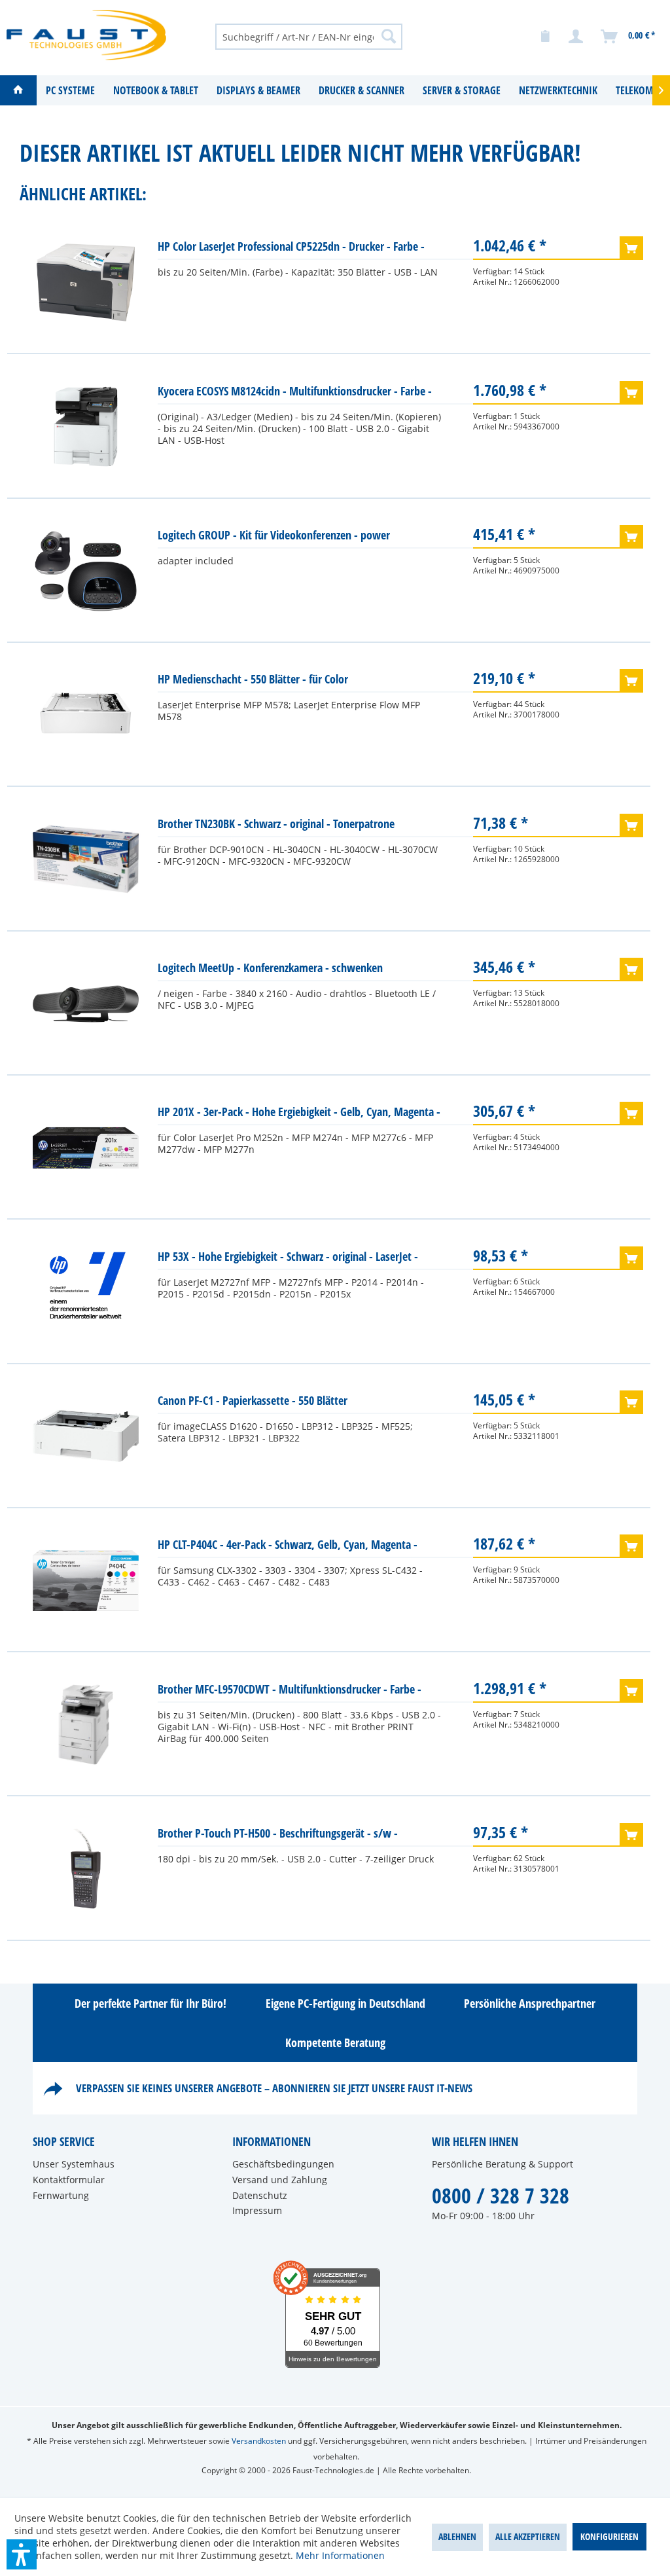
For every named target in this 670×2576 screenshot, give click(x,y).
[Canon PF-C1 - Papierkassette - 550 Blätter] (86, 1436)
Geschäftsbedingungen (283, 2164)
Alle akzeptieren (528, 2536)
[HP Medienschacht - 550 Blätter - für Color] (86, 715)
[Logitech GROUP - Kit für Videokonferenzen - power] (86, 571)
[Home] (18, 90)
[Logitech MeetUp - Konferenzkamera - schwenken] (86, 1004)
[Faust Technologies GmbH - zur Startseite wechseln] (86, 36)
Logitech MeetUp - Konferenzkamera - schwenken (270, 968)
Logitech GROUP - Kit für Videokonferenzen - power (274, 535)
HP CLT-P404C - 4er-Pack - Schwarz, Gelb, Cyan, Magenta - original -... (288, 1547)
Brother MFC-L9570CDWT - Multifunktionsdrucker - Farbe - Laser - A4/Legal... (290, 1692)
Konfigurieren (609, 2536)
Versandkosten (259, 2441)
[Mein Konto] (576, 37)
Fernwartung (61, 2195)
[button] (22, 2554)
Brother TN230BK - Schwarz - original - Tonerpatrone (276, 824)
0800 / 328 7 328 (501, 2195)
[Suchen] (389, 36)
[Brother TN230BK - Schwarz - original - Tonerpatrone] (86, 860)
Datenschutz (260, 2195)
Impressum (257, 2210)
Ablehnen (457, 2536)
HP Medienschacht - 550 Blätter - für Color (253, 679)
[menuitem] (309, 36)
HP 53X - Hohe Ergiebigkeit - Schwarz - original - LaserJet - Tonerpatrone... (288, 1259)
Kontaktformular (69, 2180)
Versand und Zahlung (280, 2180)
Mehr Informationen (340, 2555)
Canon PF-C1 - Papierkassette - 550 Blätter (253, 1400)
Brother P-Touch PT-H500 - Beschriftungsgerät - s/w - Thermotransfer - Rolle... (278, 1836)
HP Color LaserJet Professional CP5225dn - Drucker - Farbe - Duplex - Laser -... (291, 249)
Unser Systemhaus (74, 2164)
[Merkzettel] (545, 37)
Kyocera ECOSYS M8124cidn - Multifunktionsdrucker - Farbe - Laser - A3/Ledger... (295, 394)
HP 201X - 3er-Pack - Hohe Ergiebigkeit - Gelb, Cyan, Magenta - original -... (299, 1115)
